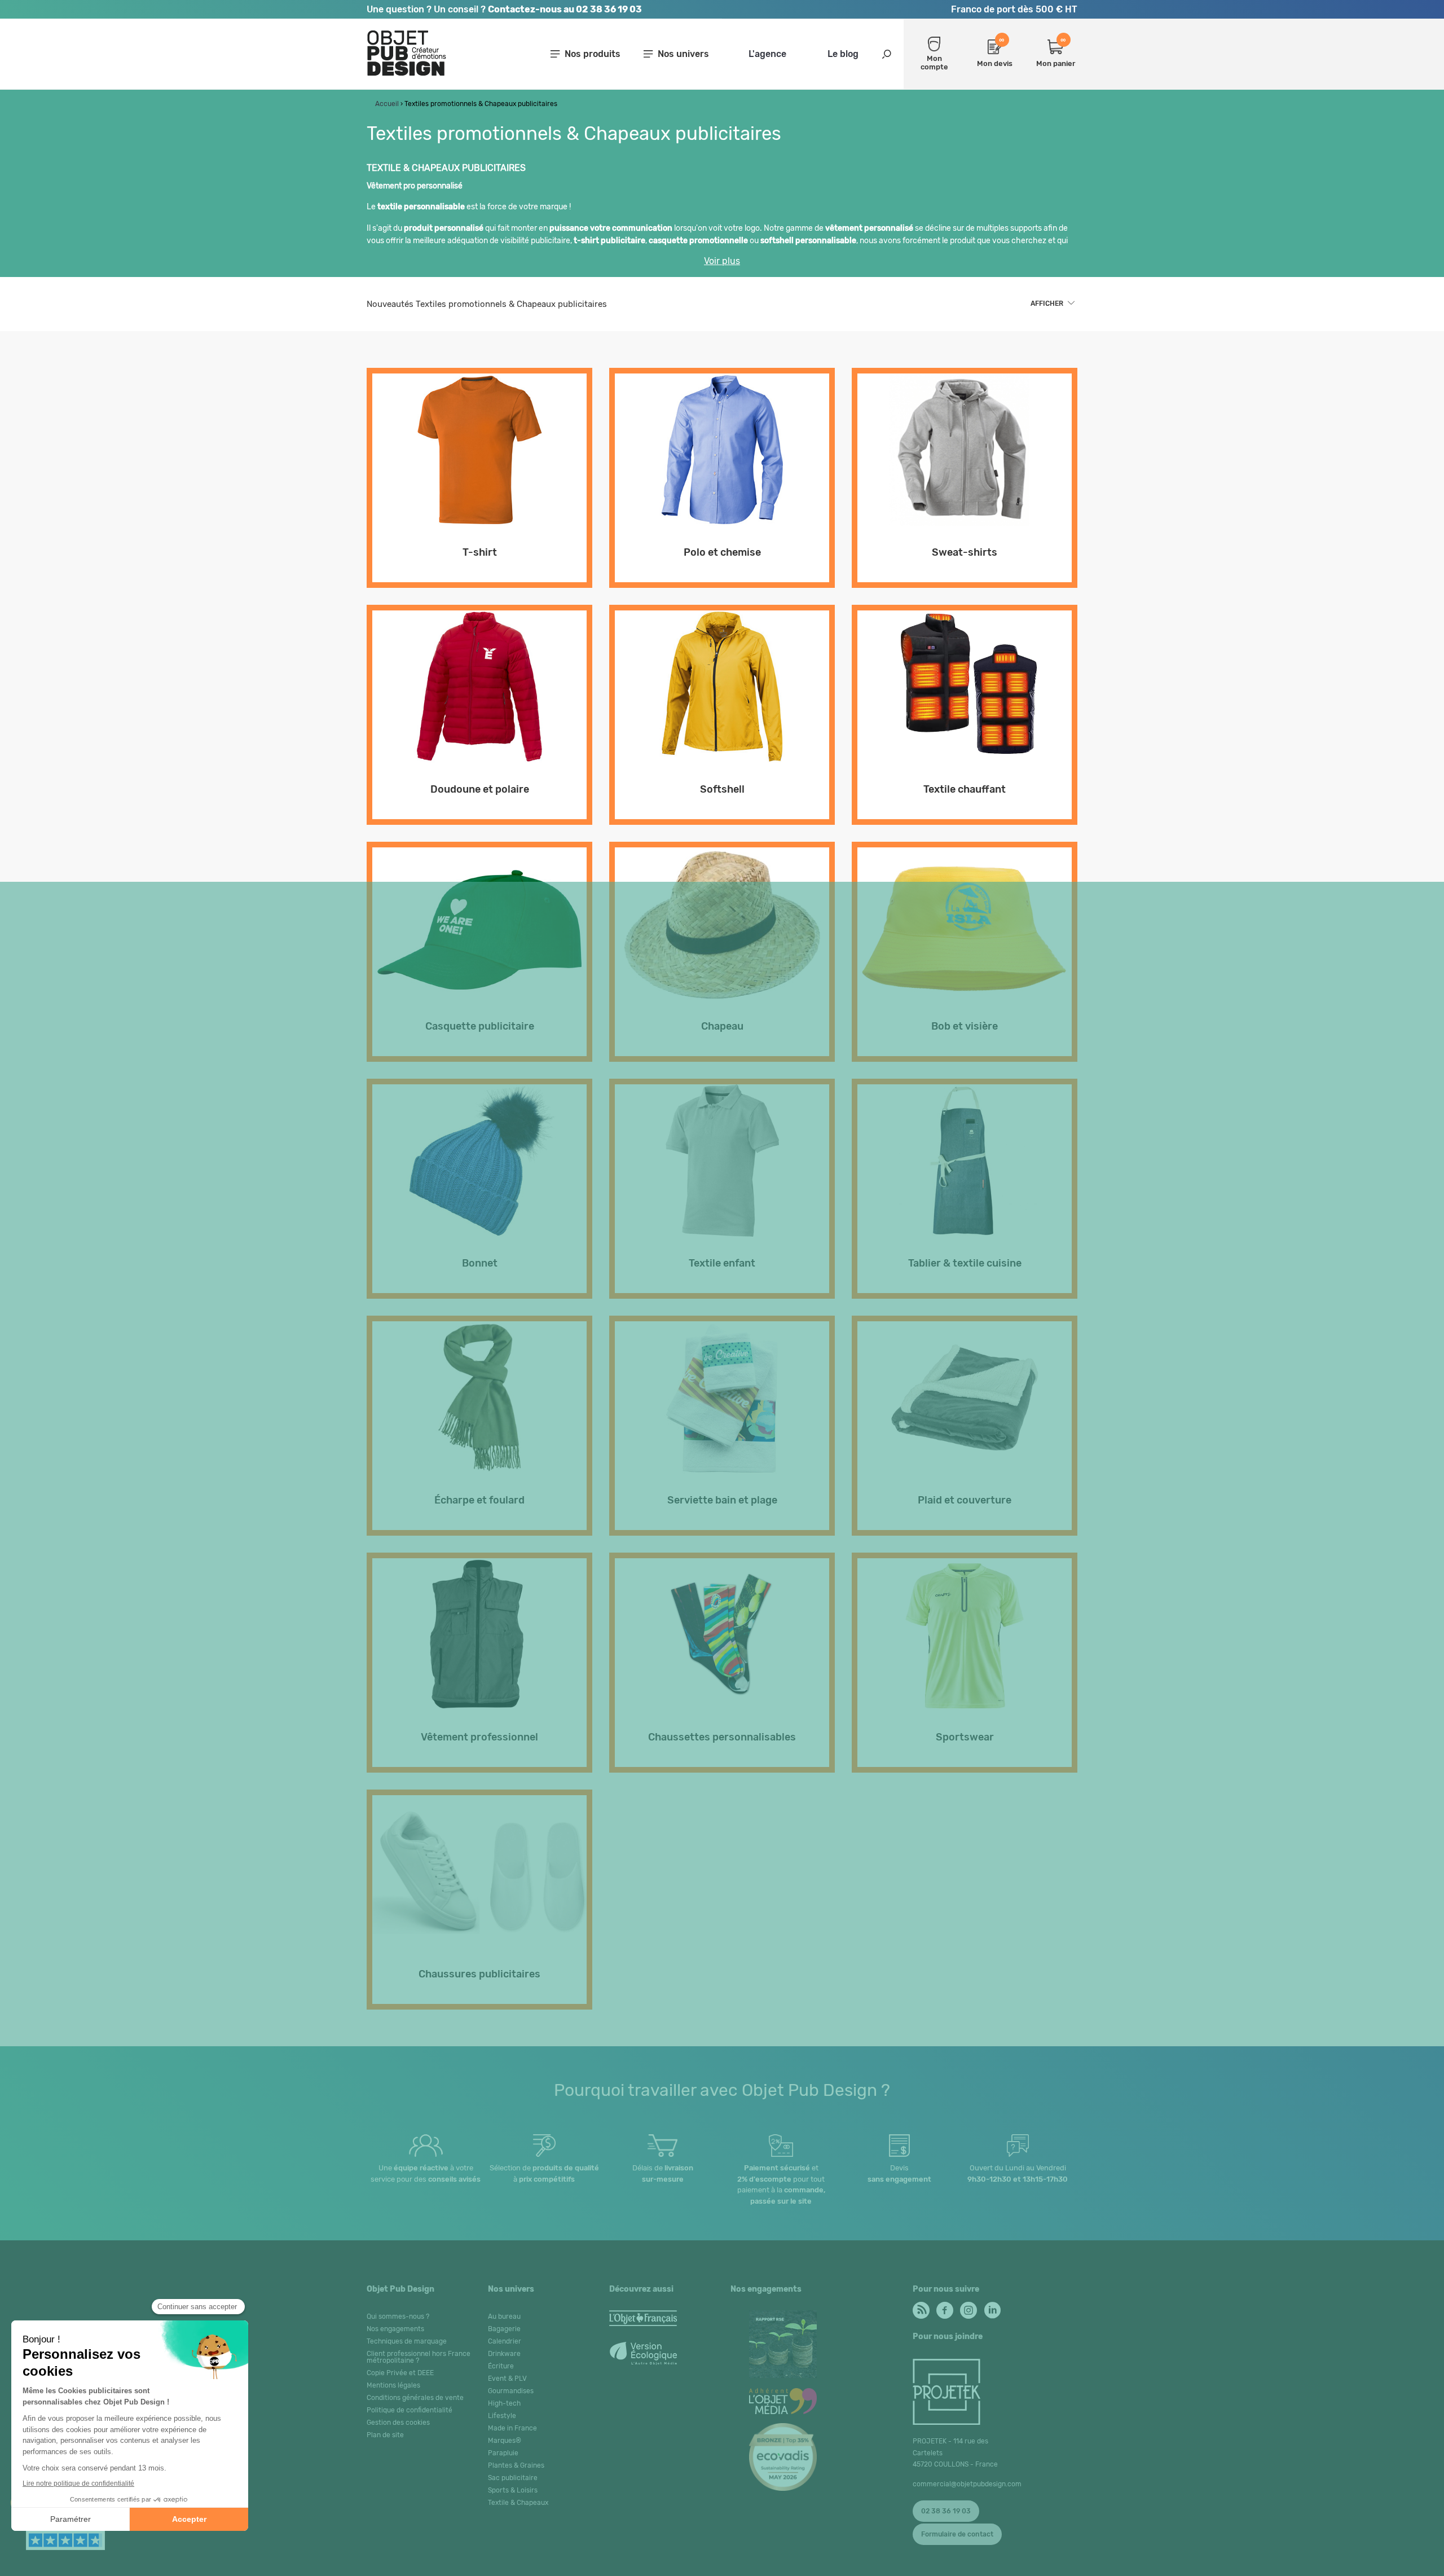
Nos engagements (395, 2329)
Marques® (505, 2441)
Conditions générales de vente (415, 2398)
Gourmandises (511, 2391)
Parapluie (503, 2453)
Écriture (501, 2366)
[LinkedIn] (991, 2307)
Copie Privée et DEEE (400, 2373)
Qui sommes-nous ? (398, 2316)
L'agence (767, 54)
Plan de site (385, 2435)
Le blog (843, 54)
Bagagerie (504, 2329)
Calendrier (505, 2341)
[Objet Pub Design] (407, 74)
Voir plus (722, 261)
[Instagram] (968, 2307)
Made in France (512, 2428)
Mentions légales (393, 2385)
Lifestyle (502, 2416)
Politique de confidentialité (410, 2410)
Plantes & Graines (516, 2465)
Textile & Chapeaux (518, 2503)
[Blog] (920, 2307)
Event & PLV (507, 2379)
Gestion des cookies (398, 2423)
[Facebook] (944, 2307)
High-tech (504, 2403)
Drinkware (504, 2354)
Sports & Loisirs (513, 2490)
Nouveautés (487, 304)
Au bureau (504, 2316)
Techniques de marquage (407, 2341)
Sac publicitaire (513, 2478)
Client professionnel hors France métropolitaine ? (419, 2357)
